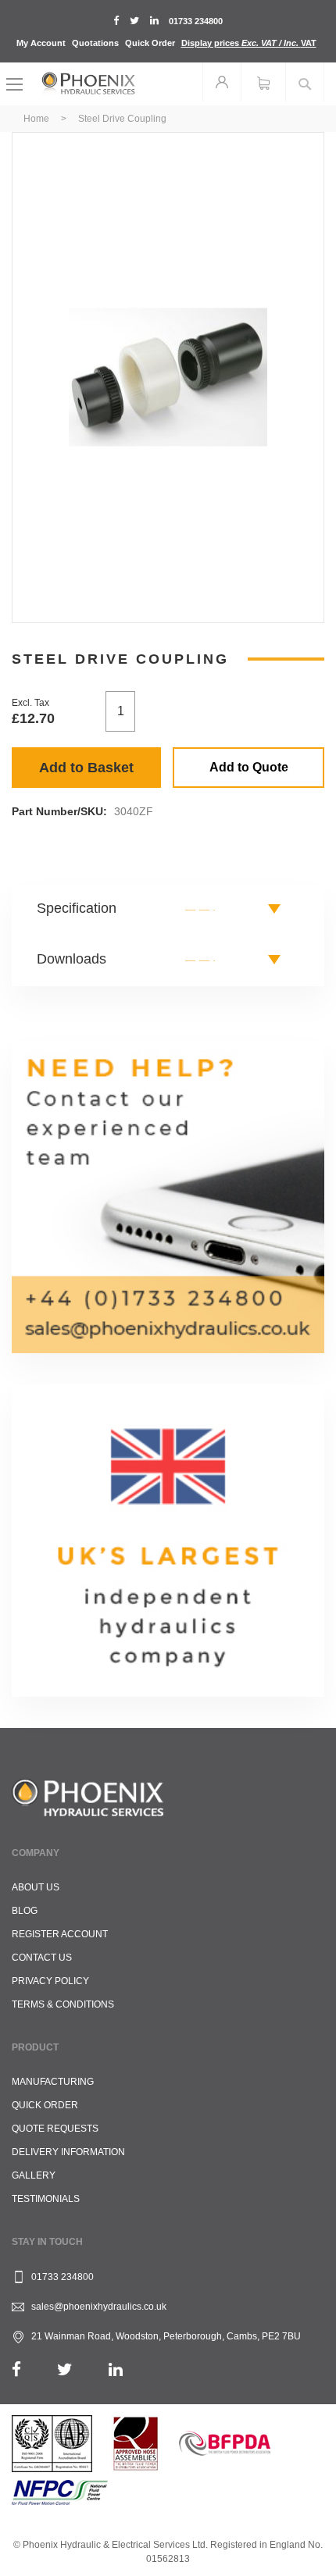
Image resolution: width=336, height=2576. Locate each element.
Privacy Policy (50, 1981)
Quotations (95, 43)
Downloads (71, 959)
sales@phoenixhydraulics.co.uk (99, 2307)
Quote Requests (55, 2129)
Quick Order (150, 43)
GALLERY (34, 2175)
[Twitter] (65, 2369)
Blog (25, 1911)
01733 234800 (196, 21)
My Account (41, 43)
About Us (36, 1887)
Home (36, 119)
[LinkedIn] (116, 2369)
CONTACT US (42, 1958)
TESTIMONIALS (46, 2199)
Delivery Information (68, 2152)
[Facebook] (16, 2369)
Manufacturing (53, 2082)
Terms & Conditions (63, 2004)
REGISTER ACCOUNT (60, 1934)
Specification (77, 908)
